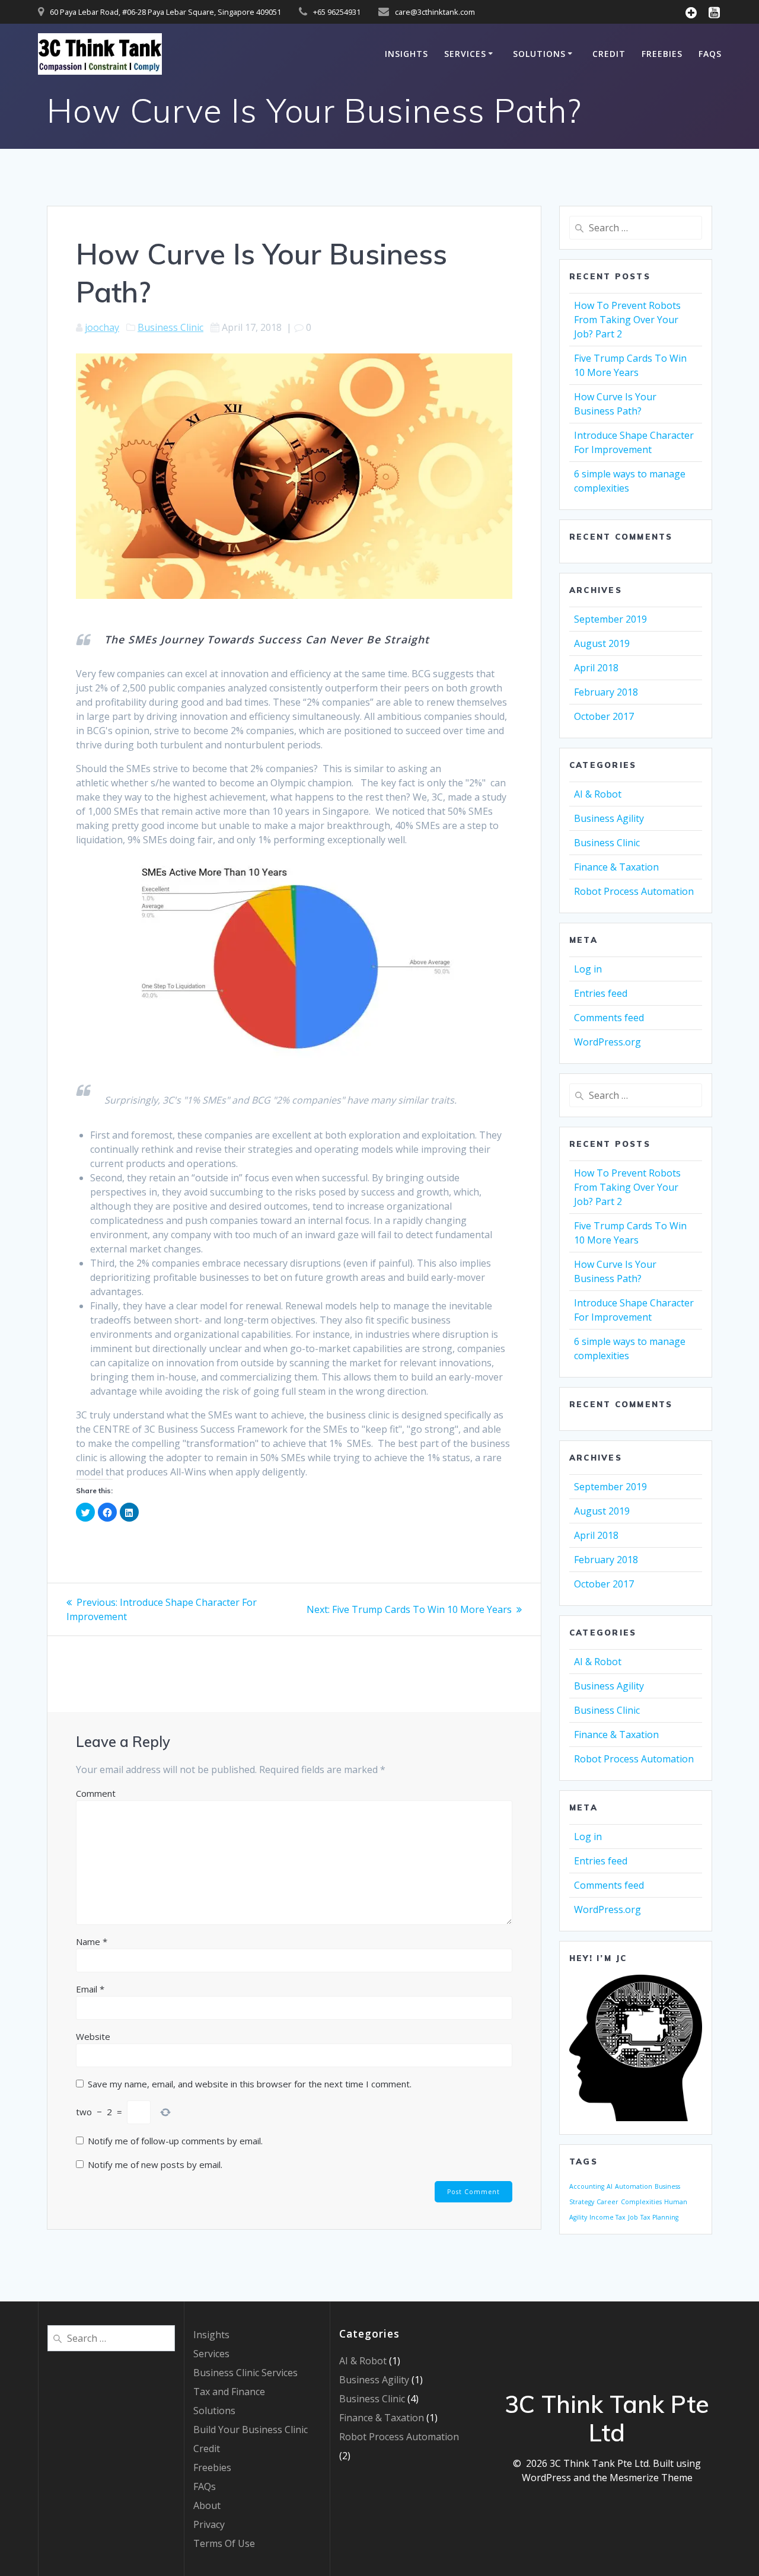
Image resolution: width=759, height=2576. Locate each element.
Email (90, 1989)
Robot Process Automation (634, 891)
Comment (96, 1793)
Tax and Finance (229, 2392)
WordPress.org (607, 1042)
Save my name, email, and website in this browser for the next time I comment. (250, 2084)
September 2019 (610, 619)
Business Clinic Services (245, 2373)
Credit (609, 54)
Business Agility (609, 818)
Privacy (209, 2524)
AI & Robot (598, 794)
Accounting (587, 2186)
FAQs (710, 54)
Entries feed (601, 993)
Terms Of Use (224, 2543)
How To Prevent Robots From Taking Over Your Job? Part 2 (627, 320)
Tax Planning (659, 2217)
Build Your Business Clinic (251, 2430)
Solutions (539, 54)
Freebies (662, 54)
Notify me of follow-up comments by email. (175, 2141)
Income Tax (607, 2217)
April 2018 (596, 668)
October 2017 (604, 716)
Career (607, 2202)
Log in (588, 969)
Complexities (641, 2202)
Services (465, 54)
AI (610, 2186)
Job (633, 2217)
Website (93, 2036)
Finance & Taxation (616, 867)
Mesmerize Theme (651, 2478)
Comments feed (609, 1018)
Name (92, 1941)
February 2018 (606, 692)
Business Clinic (170, 327)
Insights (406, 54)
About (207, 2505)
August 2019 (602, 643)
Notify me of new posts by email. (155, 2164)
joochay (102, 327)
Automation (634, 2186)
